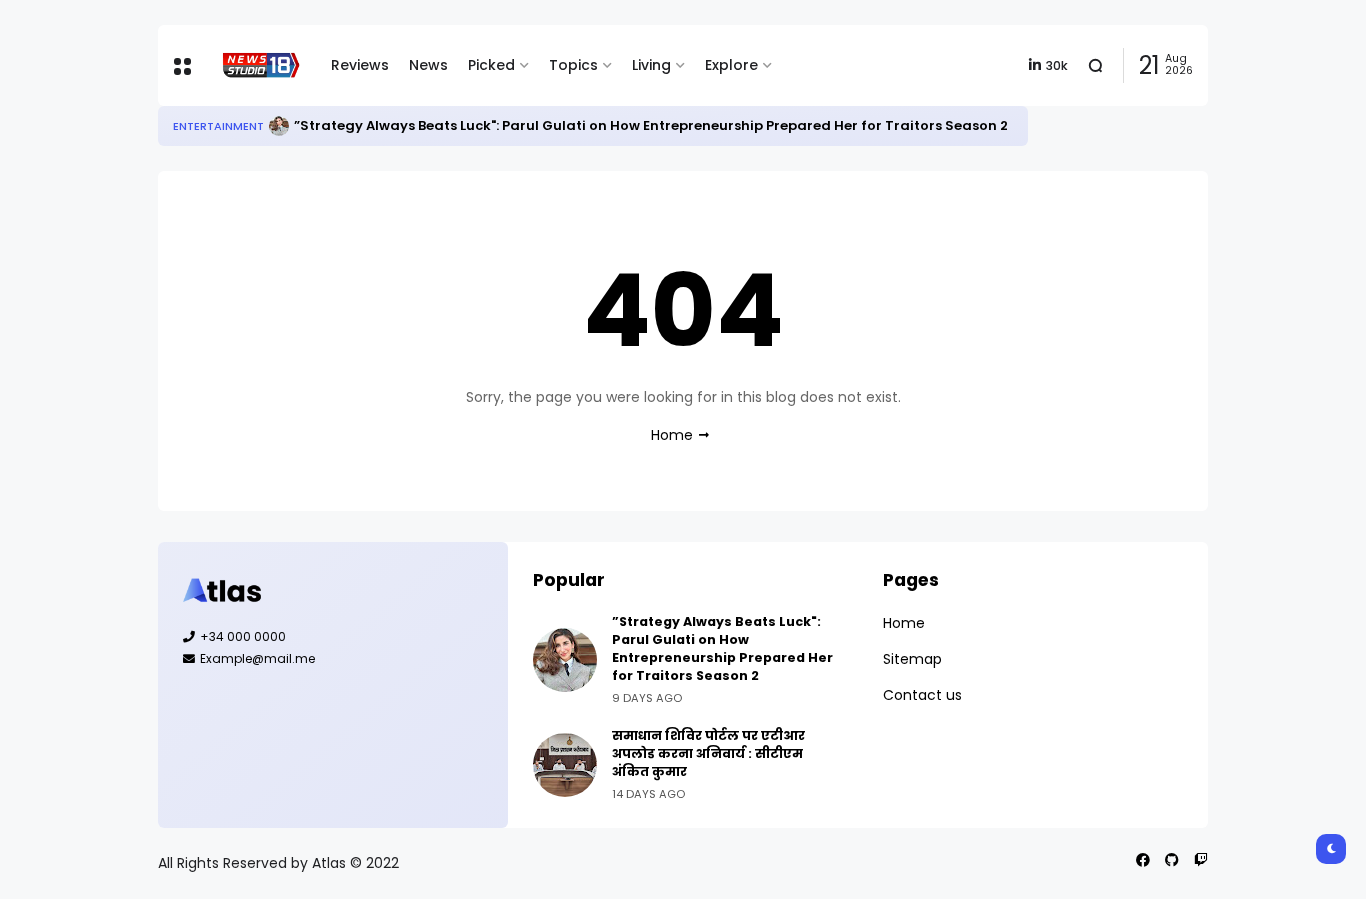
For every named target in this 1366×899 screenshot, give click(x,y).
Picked (491, 65)
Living (651, 65)
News (428, 65)
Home (672, 435)
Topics (573, 65)
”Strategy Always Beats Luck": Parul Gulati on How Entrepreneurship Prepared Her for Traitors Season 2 (651, 125)
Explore (731, 65)
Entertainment (218, 126)
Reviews (360, 65)
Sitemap (912, 659)
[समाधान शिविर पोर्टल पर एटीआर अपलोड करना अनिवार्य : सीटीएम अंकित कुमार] (565, 765)
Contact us (922, 695)
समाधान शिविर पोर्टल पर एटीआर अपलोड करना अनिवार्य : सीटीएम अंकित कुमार (708, 753)
